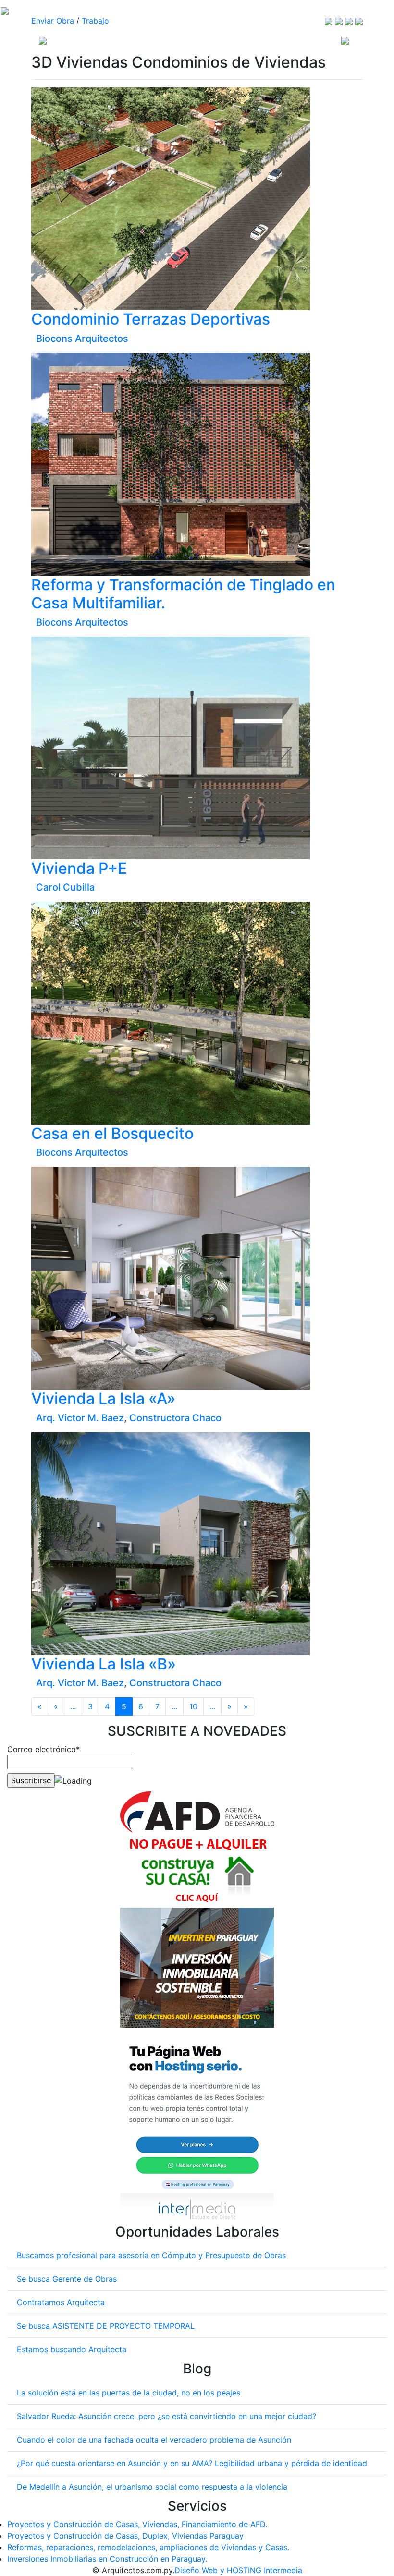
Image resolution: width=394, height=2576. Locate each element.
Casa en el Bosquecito (112, 1133)
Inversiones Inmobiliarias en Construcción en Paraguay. (107, 2559)
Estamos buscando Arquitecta (72, 2349)
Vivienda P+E (79, 868)
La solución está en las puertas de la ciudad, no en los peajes (129, 2393)
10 (193, 1706)
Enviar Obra (53, 21)
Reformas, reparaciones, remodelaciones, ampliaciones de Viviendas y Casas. (148, 2547)
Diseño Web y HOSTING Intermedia (238, 2570)
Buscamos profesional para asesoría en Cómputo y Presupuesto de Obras (151, 2255)
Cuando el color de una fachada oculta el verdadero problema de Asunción (154, 2440)
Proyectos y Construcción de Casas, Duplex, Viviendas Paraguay (125, 2536)
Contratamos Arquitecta (61, 2302)
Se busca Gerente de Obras (67, 2279)
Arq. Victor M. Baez (80, 1418)
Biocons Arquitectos (82, 339)
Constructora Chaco (175, 1418)
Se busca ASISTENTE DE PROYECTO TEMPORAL (106, 2326)
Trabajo (95, 21)
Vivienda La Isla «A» (103, 1398)
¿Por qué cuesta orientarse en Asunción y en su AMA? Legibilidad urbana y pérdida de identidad (192, 2463)
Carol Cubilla (65, 887)
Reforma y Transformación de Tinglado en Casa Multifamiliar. (183, 594)
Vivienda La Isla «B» (104, 1664)
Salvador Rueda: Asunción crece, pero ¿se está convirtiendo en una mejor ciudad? (166, 2416)
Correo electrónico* (43, 1749)
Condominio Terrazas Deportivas (151, 319)
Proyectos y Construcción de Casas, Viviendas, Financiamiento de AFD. (137, 2524)
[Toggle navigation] (345, 40)
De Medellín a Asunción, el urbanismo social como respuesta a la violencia (152, 2487)
